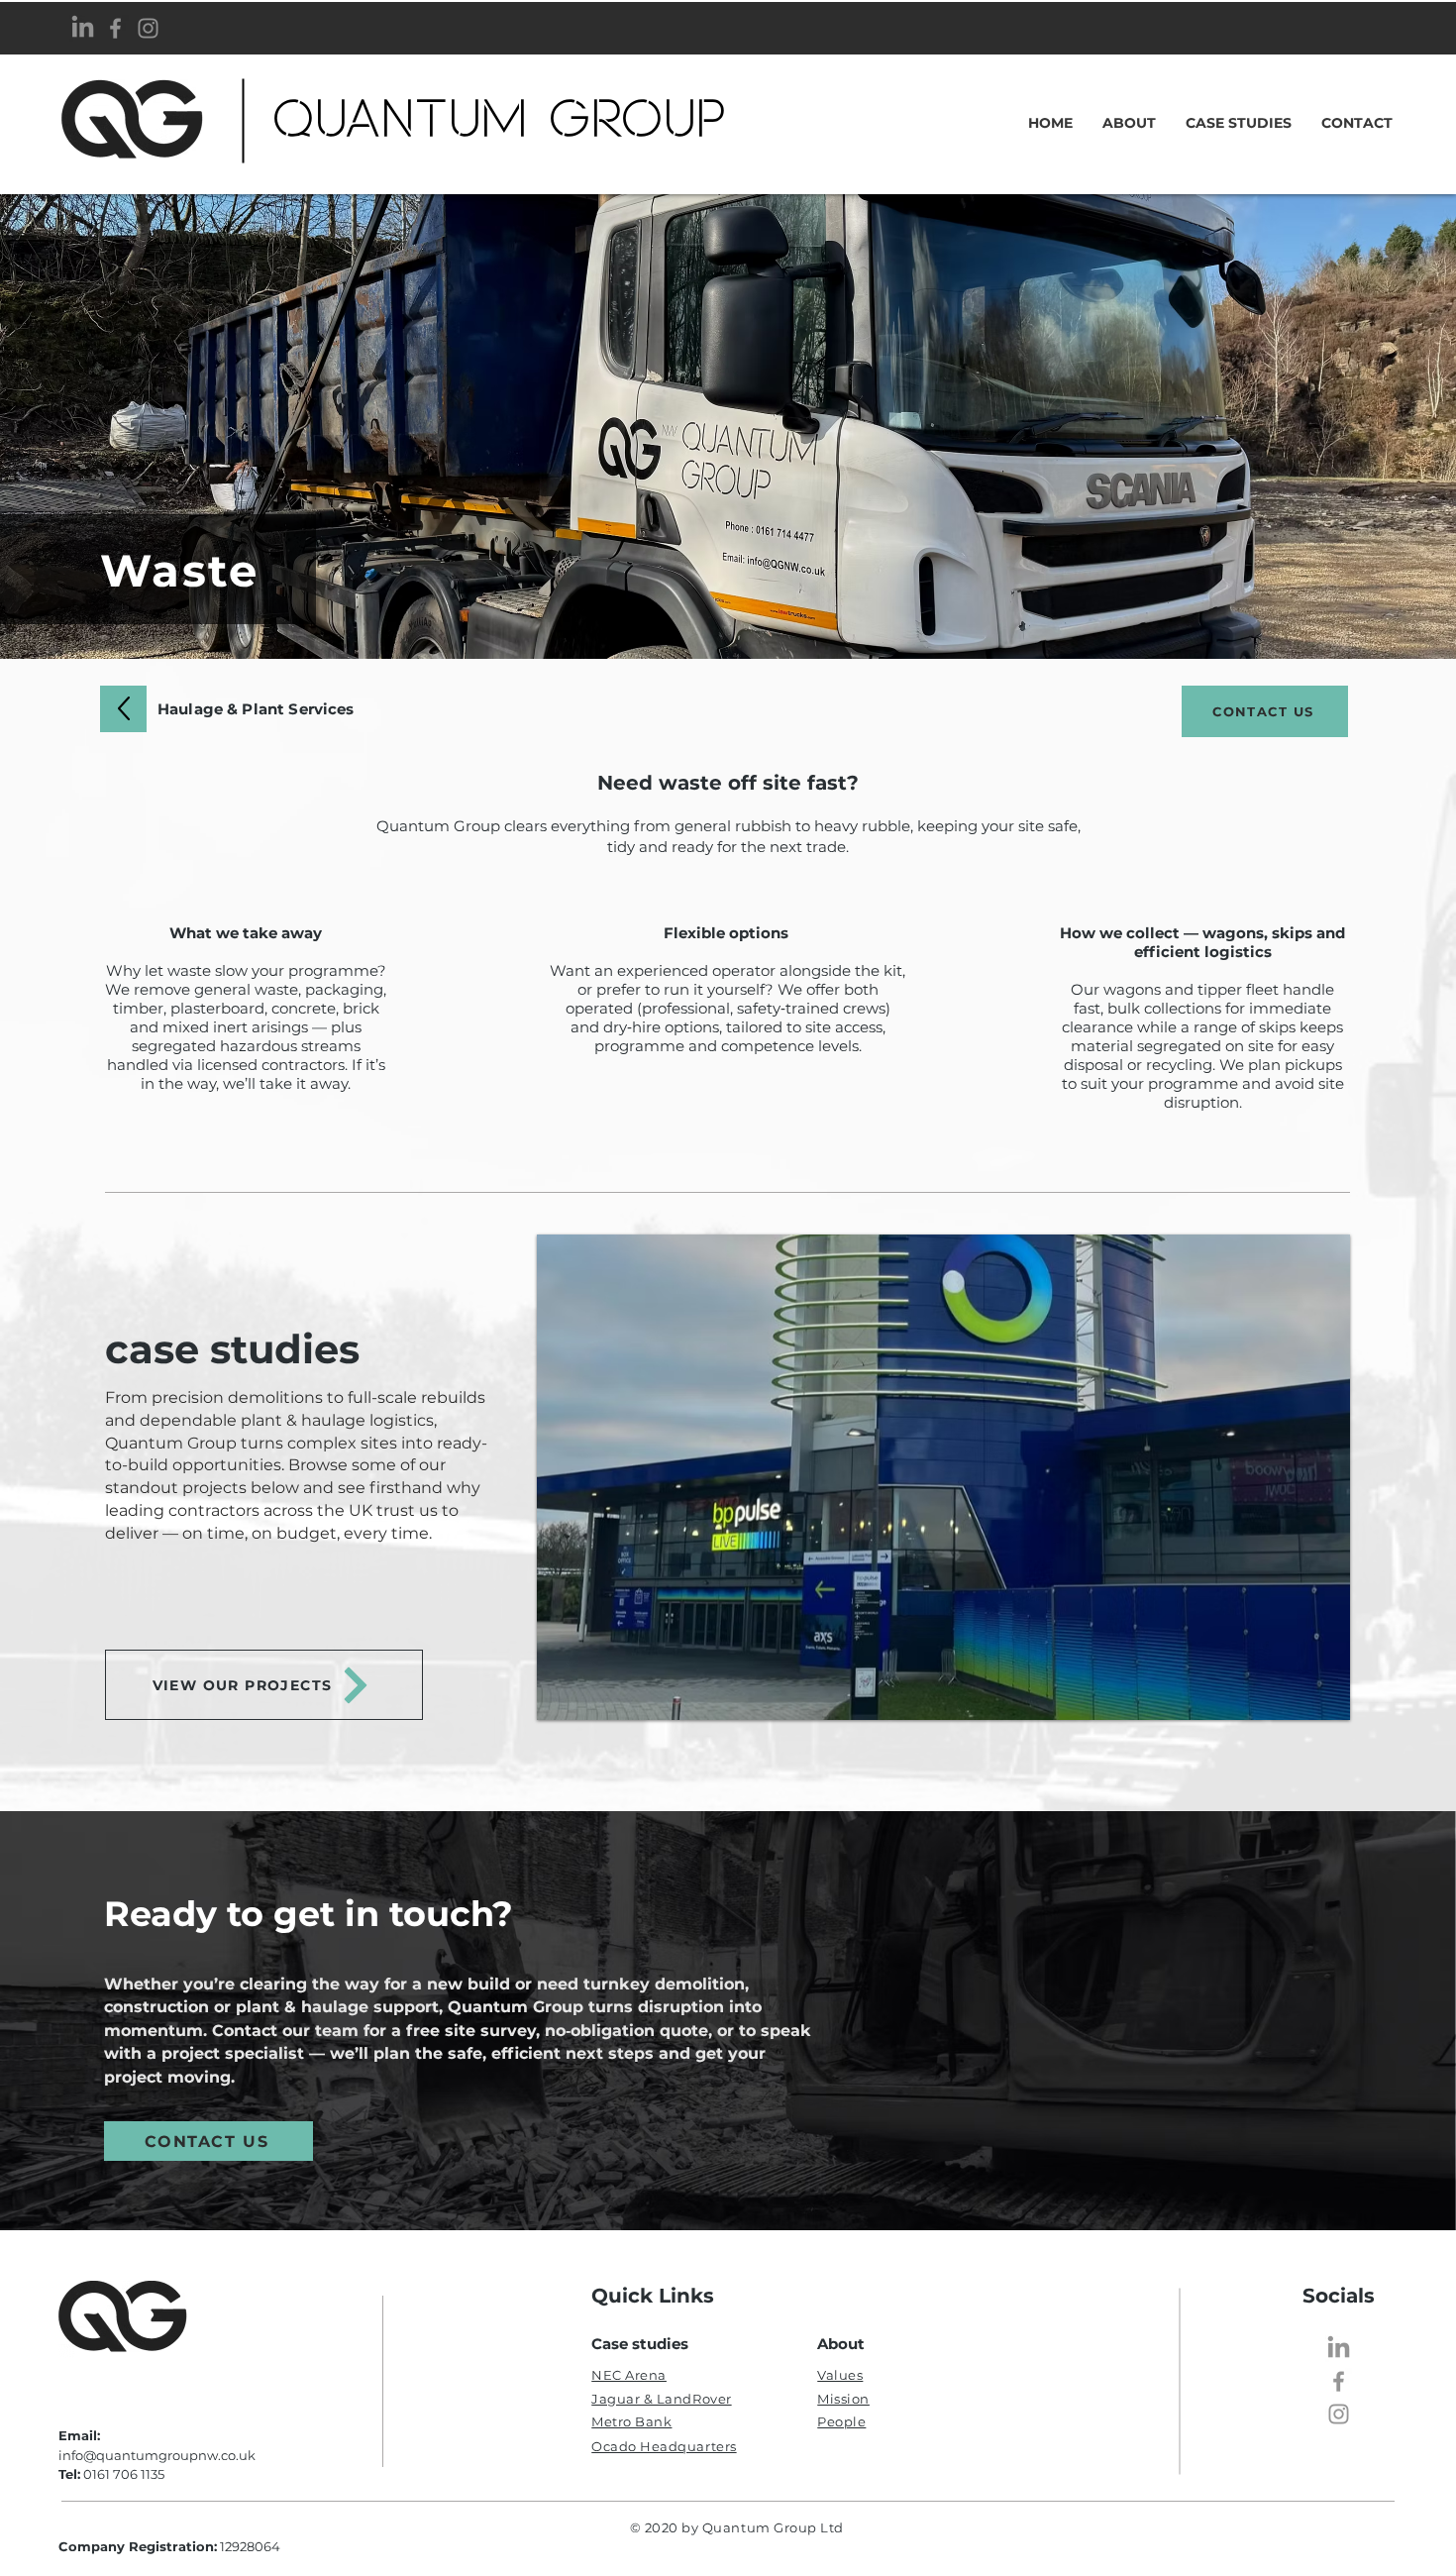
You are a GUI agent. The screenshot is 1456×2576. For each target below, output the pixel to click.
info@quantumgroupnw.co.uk (157, 2455)
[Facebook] (115, 28)
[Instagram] (148, 28)
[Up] (123, 709)
